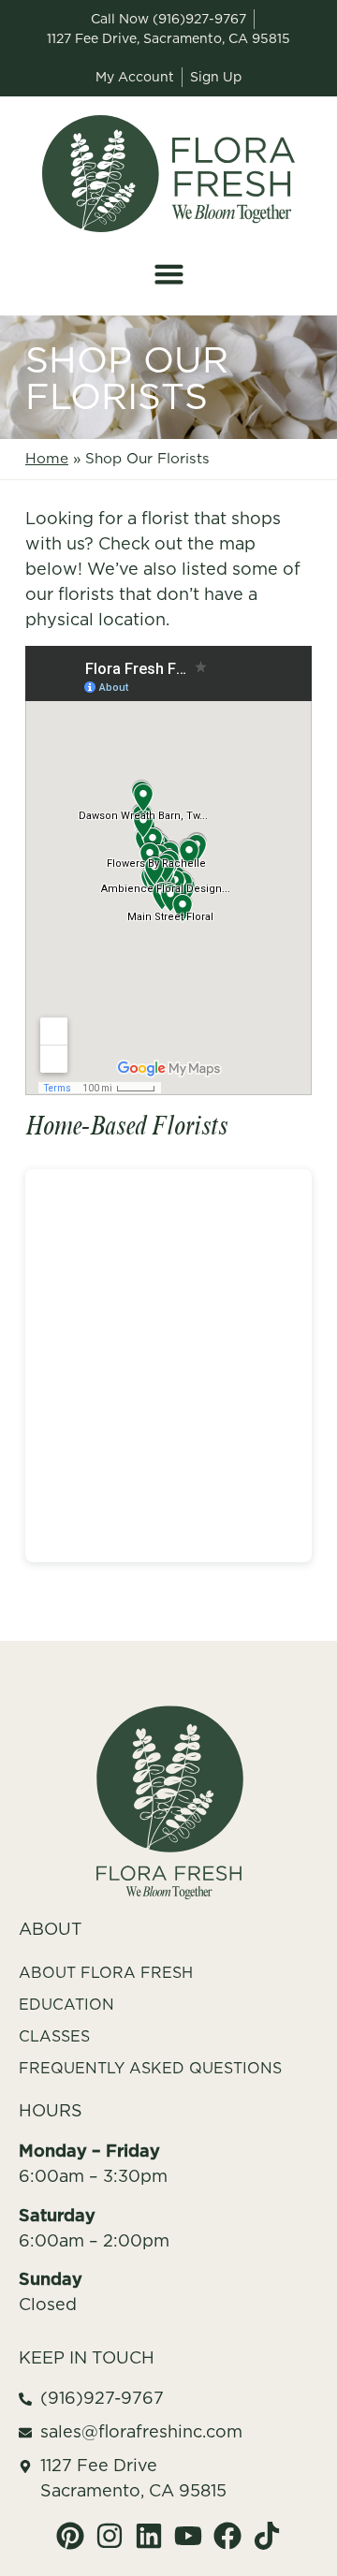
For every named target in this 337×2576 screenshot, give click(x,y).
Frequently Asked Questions (150, 2068)
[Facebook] (227, 2536)
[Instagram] (110, 2536)
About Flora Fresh (106, 1972)
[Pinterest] (70, 2536)
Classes (54, 2036)
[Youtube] (188, 2536)
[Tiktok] (267, 2536)
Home (47, 458)
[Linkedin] (149, 2536)
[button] (168, 274)
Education (66, 2004)
